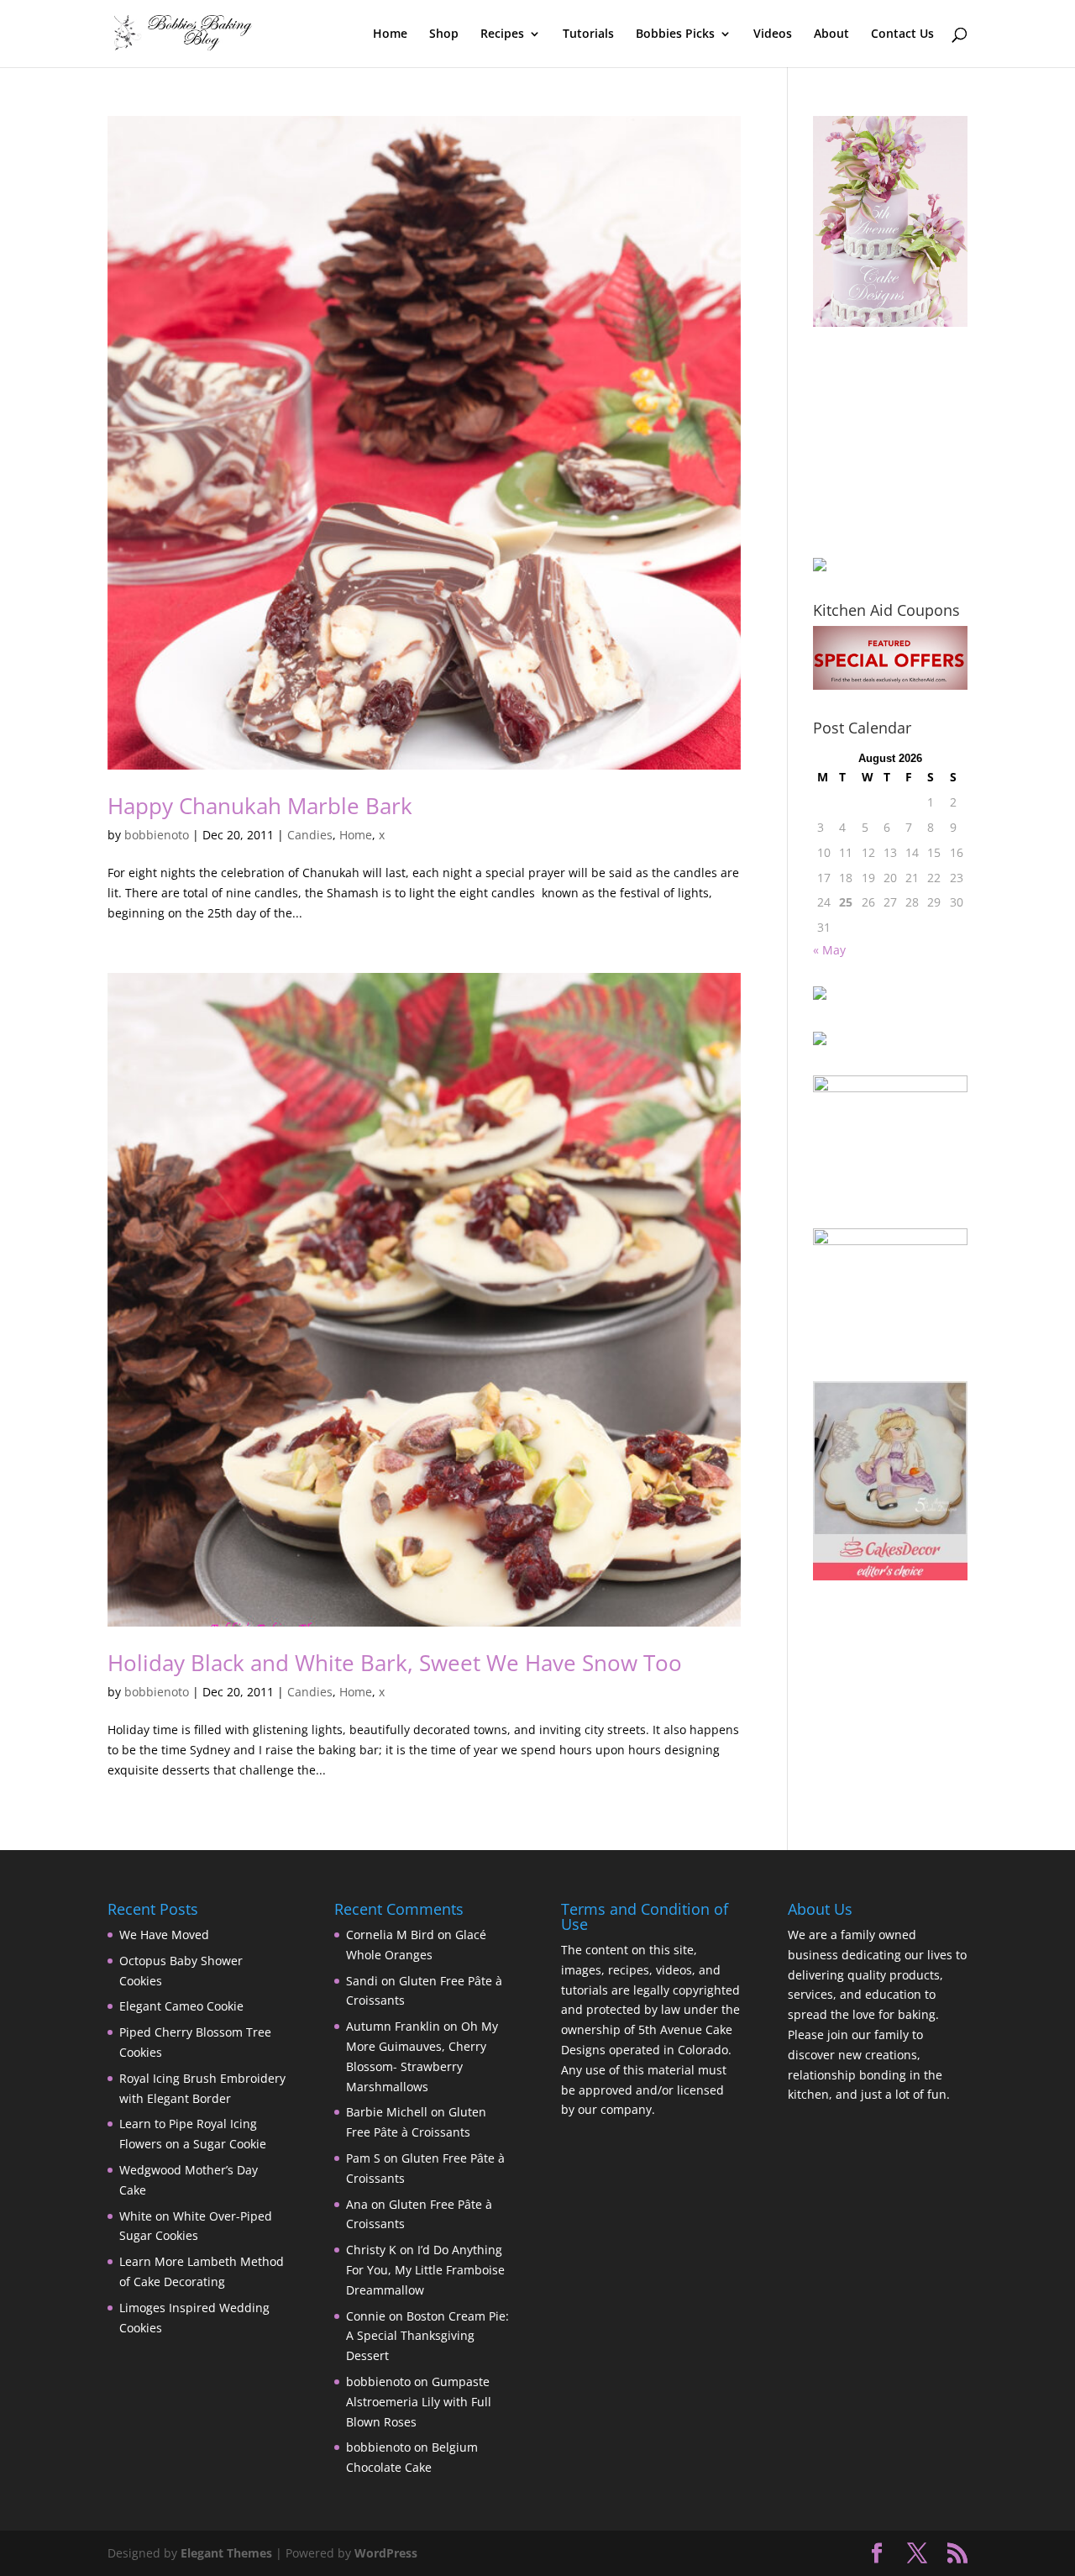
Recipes (502, 34)
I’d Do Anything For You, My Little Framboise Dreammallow (425, 2270)
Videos (773, 34)
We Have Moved (164, 1935)
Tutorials (588, 34)
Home (390, 34)
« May (829, 950)
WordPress (386, 2553)
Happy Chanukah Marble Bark (260, 806)
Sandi (362, 1981)
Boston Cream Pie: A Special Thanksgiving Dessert (427, 2336)
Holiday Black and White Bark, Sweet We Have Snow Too (395, 1663)
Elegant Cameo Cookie (181, 2006)
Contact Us (902, 34)
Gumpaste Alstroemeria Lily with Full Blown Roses (419, 2402)
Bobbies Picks (675, 34)
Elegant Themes (226, 2553)
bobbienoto (157, 835)
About (831, 34)
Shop (444, 34)
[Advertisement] (897, 442)
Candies (310, 835)
